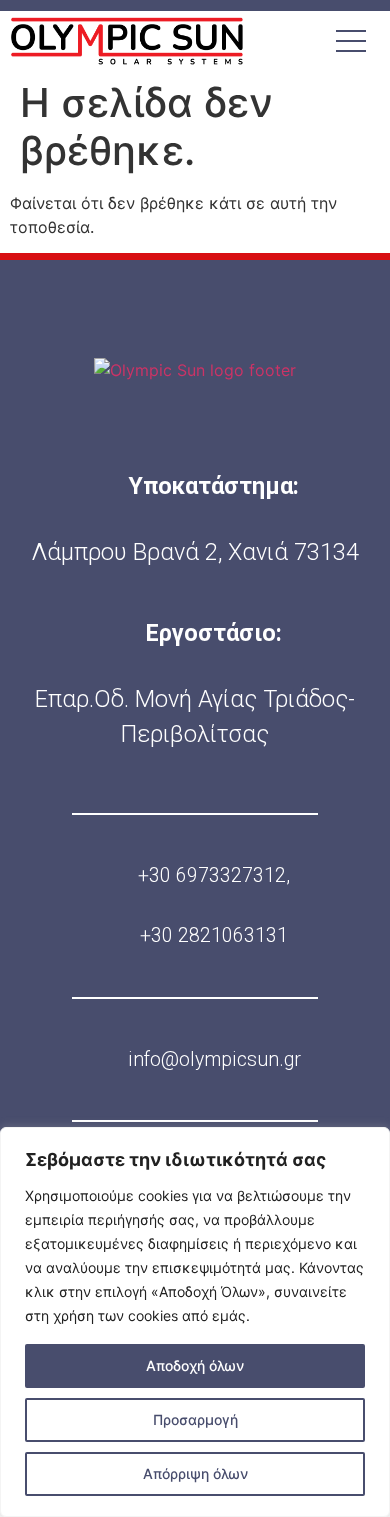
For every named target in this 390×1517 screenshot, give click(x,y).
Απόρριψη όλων (195, 1473)
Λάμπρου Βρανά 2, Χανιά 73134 (195, 552)
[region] (195, 1322)
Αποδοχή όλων (195, 1365)
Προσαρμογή (195, 1419)
